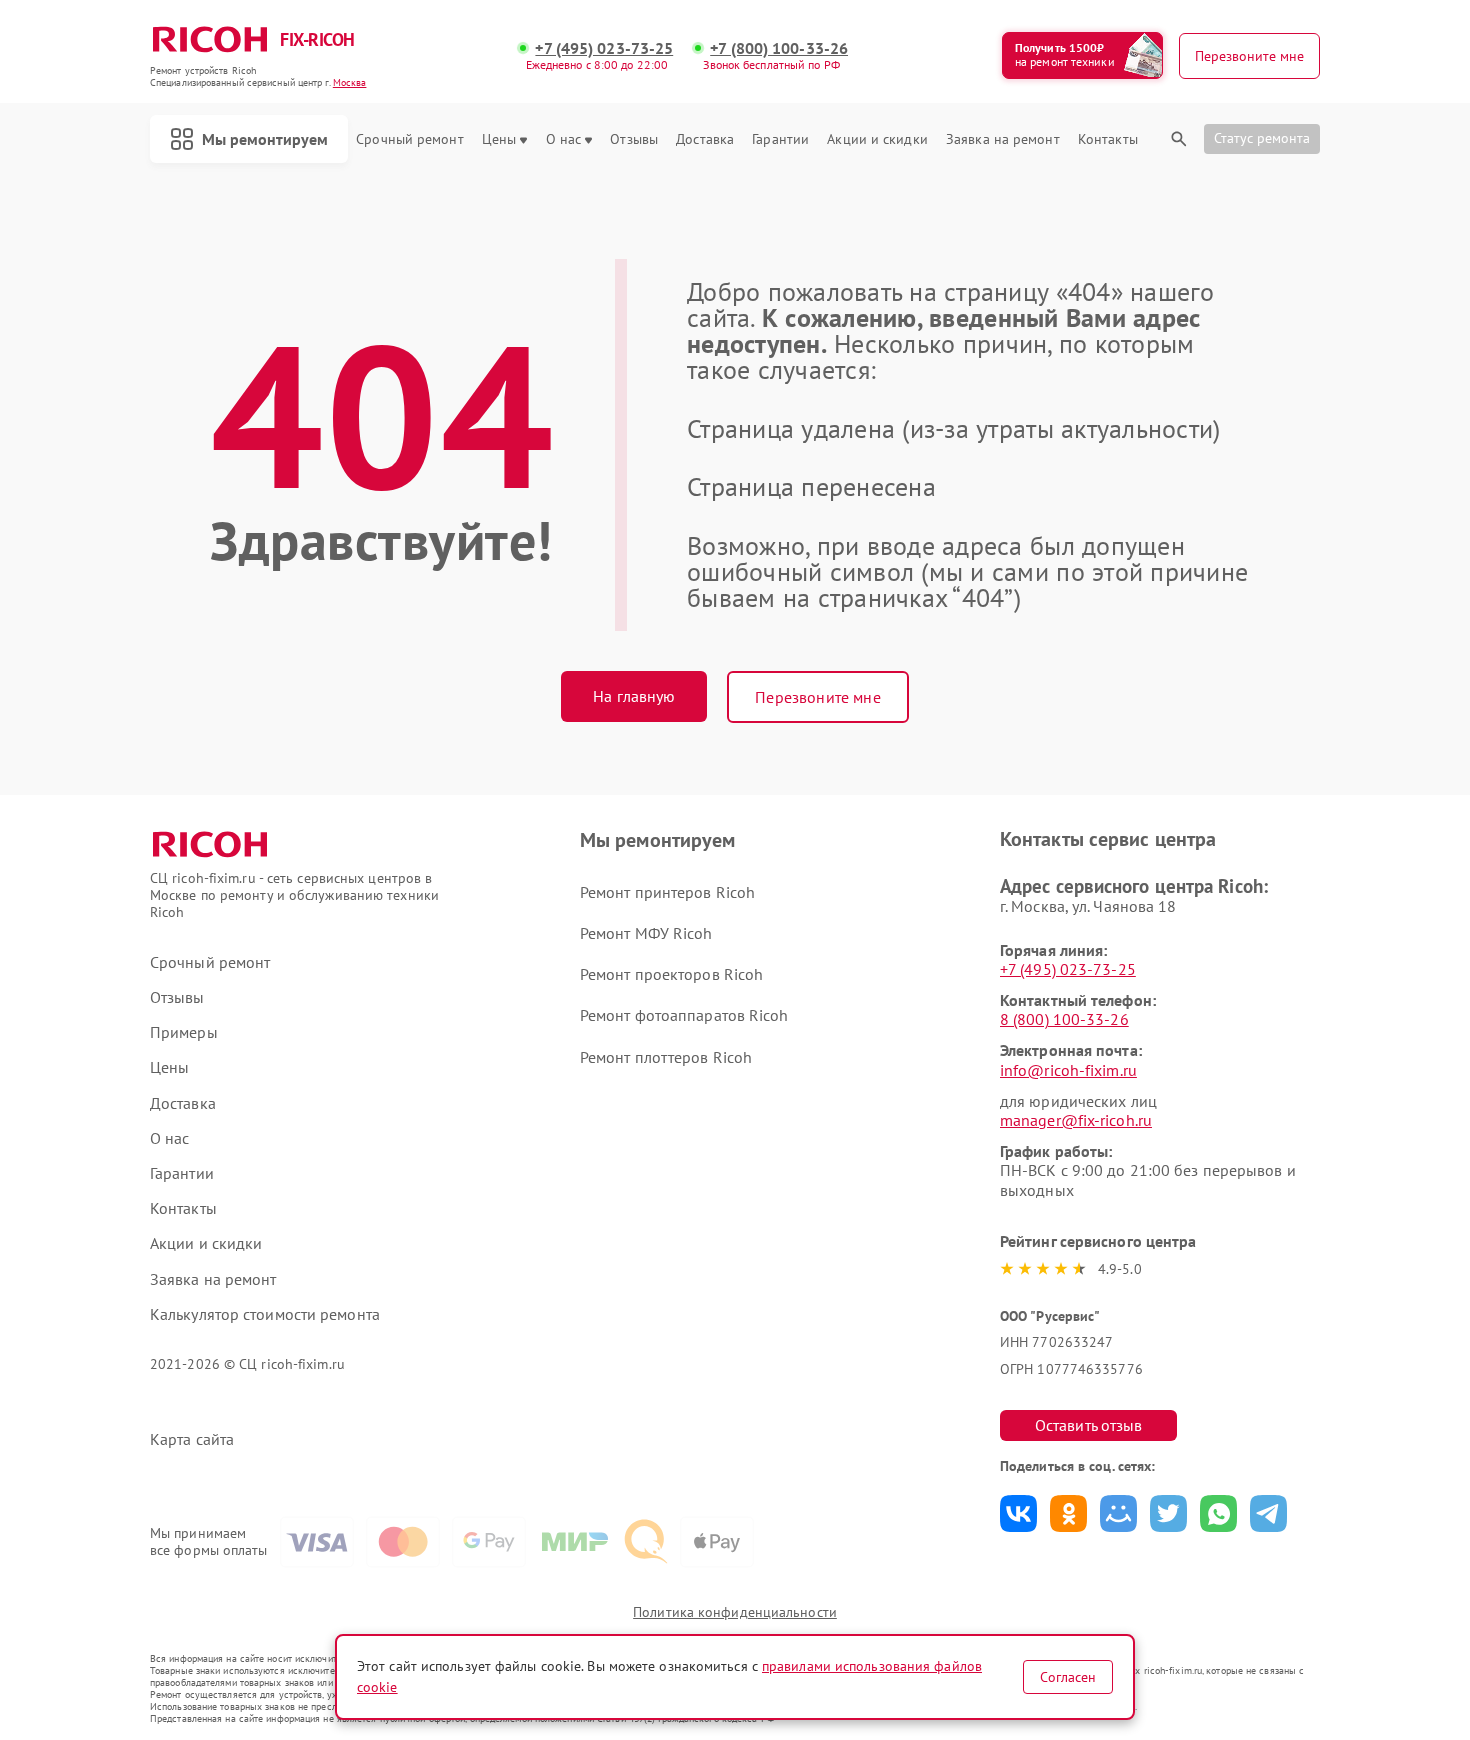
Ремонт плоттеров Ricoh (666, 1057)
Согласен (1068, 1677)
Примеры (184, 1032)
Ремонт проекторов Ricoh (671, 974)
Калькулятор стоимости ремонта (265, 1314)
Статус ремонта (1262, 138)
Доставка (705, 139)
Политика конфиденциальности (735, 1612)
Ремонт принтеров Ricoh (667, 892)
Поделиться (1018, 1513)
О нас (564, 139)
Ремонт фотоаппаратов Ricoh (684, 1015)
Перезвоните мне (817, 697)
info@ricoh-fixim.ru (1068, 1070)
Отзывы (634, 139)
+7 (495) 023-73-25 (604, 48)
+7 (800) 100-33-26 (779, 48)
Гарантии (780, 139)
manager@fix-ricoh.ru (1076, 1120)
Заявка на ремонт (1003, 139)
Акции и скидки (877, 139)
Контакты (1108, 139)
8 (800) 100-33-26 (1064, 1019)
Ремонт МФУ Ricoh (646, 933)
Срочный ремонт (409, 139)
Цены (499, 139)
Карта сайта (192, 1439)
